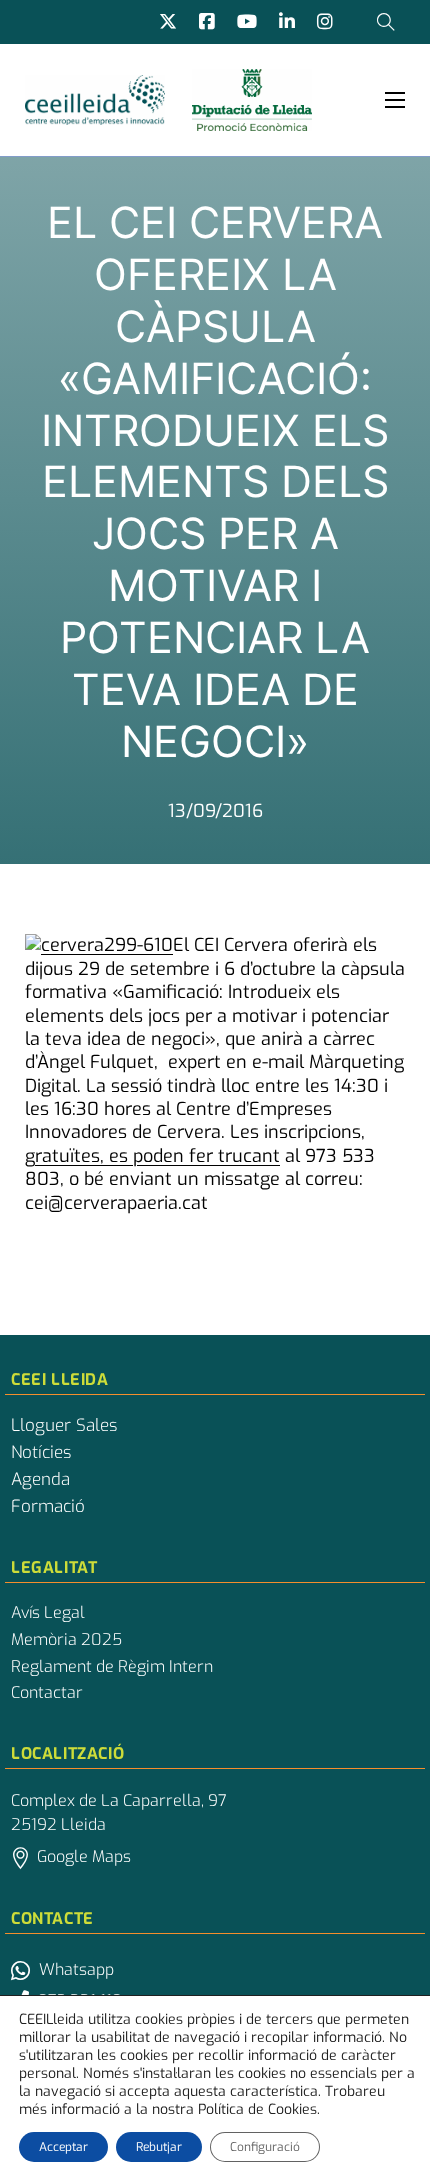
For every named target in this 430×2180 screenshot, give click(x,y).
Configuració (265, 2147)
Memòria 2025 (66, 1640)
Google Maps (84, 1856)
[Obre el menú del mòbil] (395, 100)
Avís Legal (48, 1613)
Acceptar (63, 2147)
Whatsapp (76, 1969)
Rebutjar (159, 2147)
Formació (48, 1507)
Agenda (40, 1480)
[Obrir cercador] (386, 22)
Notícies (41, 1453)
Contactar (47, 1693)
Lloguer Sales (64, 1426)
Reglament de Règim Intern (112, 1667)
